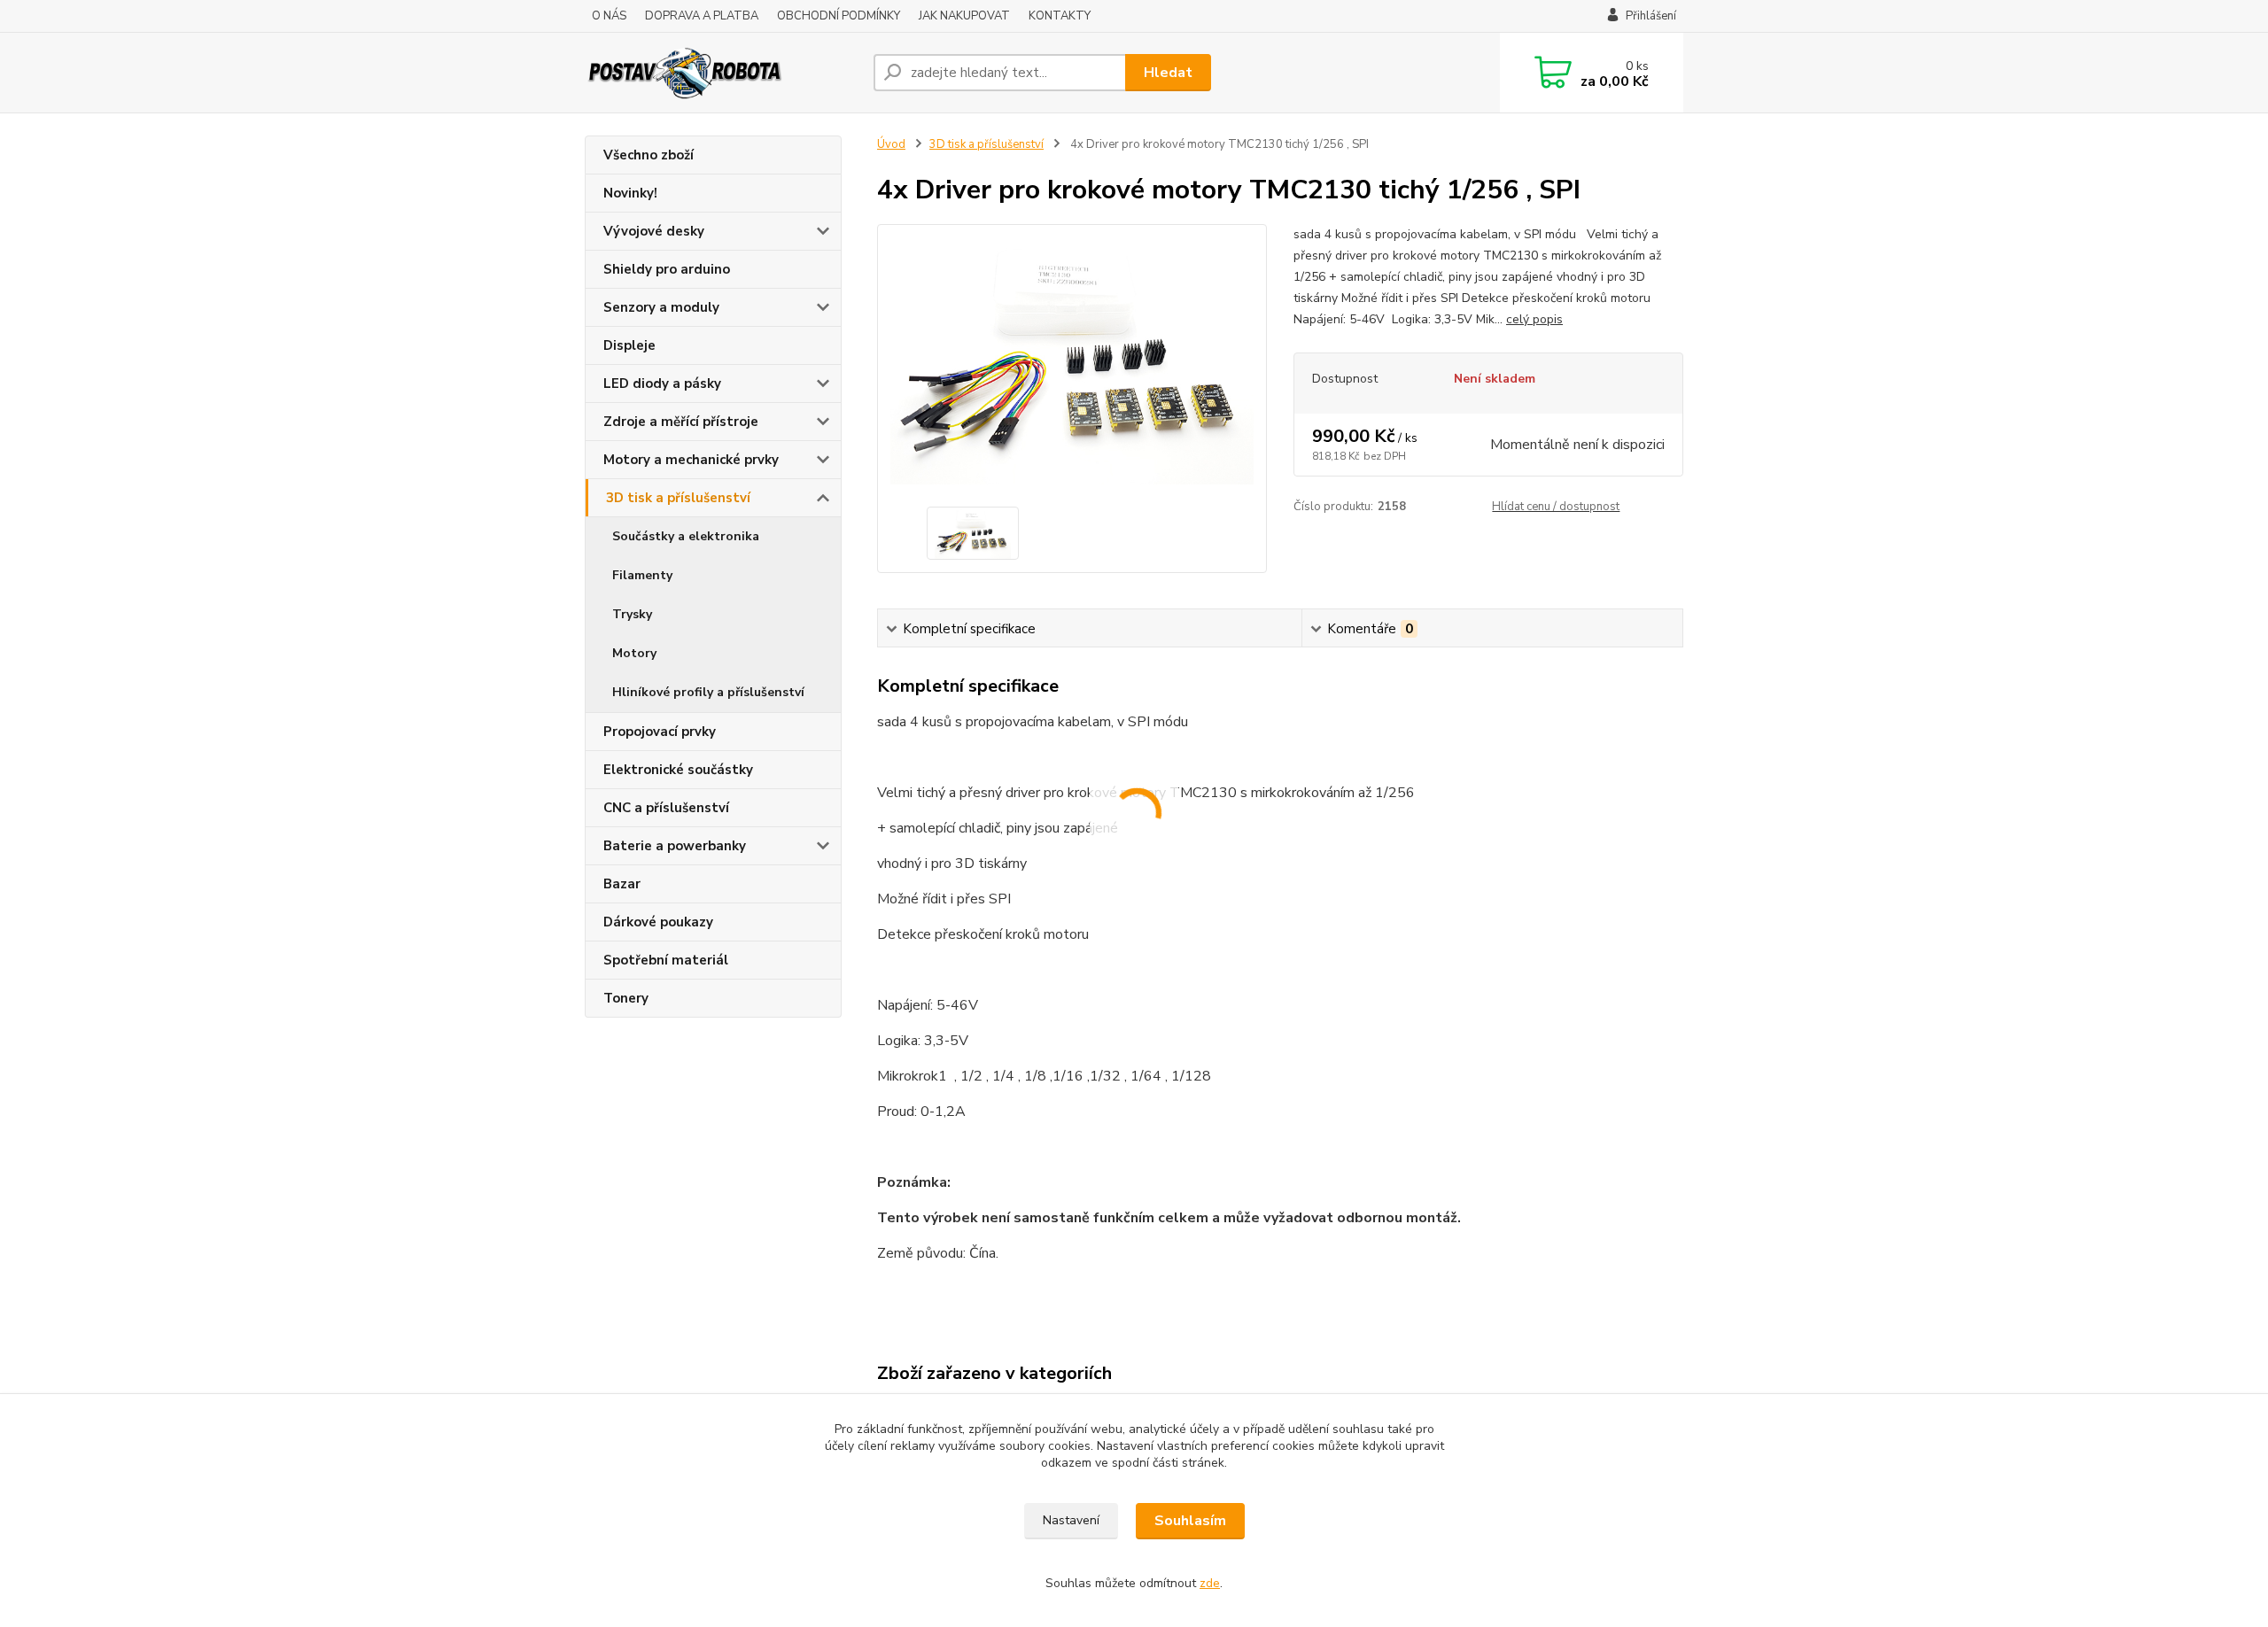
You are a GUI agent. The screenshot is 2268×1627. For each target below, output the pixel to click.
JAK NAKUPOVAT (964, 16)
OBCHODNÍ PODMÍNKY (839, 16)
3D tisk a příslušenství (678, 498)
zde (1210, 1583)
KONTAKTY (1060, 16)
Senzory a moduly (661, 307)
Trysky (632, 614)
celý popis (1534, 319)
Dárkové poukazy (658, 922)
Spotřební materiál (666, 960)
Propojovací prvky (660, 732)
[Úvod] (722, 73)
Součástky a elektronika (686, 536)
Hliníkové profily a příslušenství (708, 692)
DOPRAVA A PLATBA (702, 16)
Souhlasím (1190, 1521)
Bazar (622, 884)
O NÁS (609, 16)
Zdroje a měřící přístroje (681, 422)
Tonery (626, 998)
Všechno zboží (649, 155)
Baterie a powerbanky (675, 846)
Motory (634, 653)
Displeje (629, 345)
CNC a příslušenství (666, 808)
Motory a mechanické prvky (691, 460)
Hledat (1168, 73)
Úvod (891, 144)
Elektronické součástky (678, 770)
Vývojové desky (654, 231)
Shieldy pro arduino (667, 269)
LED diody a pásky (662, 384)
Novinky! (630, 193)
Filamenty (642, 575)
